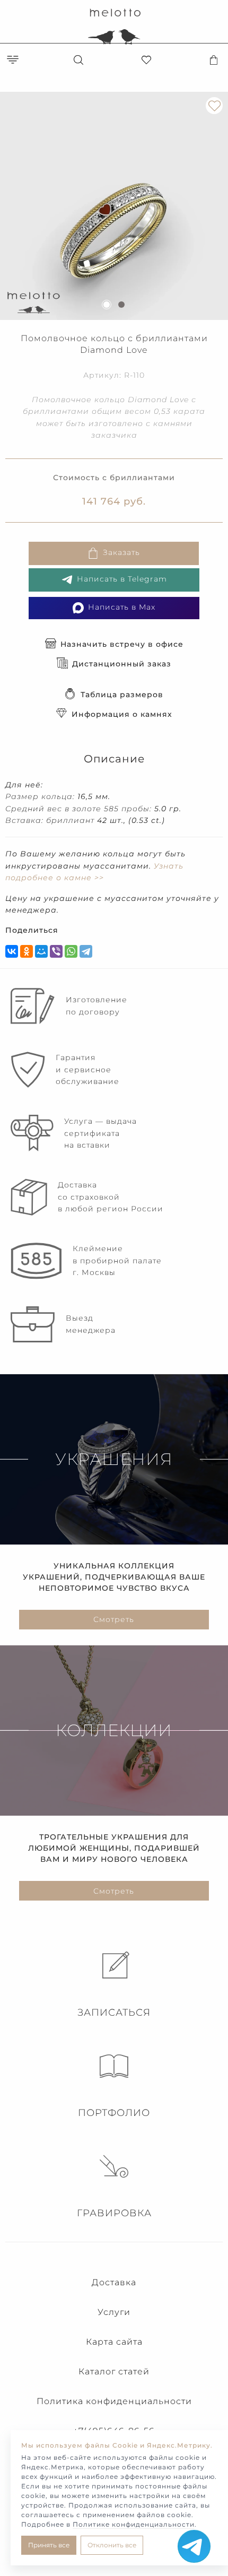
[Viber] (56, 951)
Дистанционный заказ (122, 664)
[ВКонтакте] (12, 951)
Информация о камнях (122, 714)
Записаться (114, 2013)
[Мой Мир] (41, 951)
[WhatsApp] (71, 951)
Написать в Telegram (122, 579)
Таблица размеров (122, 695)
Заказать (121, 552)
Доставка (114, 2282)
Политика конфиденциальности (114, 2401)
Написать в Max (122, 607)
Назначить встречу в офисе (122, 644)
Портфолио (114, 2113)
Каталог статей (114, 2371)
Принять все (49, 2545)
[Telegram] (86, 951)
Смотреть (114, 1619)
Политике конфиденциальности (134, 2524)
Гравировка (114, 2213)
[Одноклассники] (27, 951)
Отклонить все (112, 2545)
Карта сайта (114, 2342)
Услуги (114, 2312)
